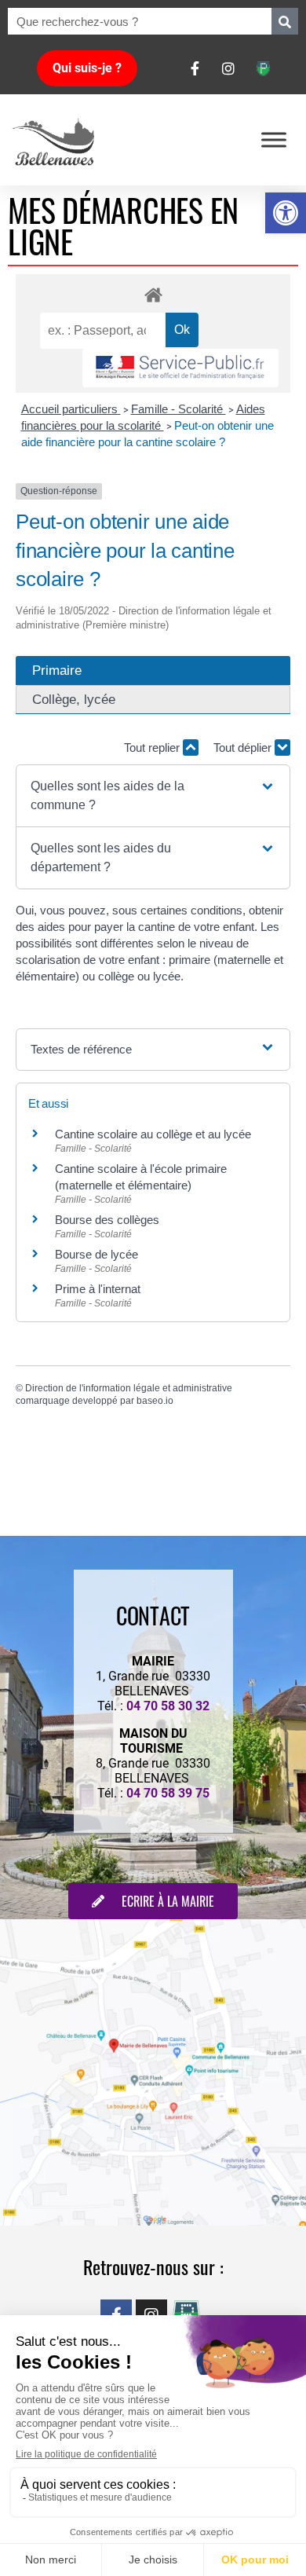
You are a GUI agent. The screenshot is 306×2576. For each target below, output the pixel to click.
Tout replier (153, 748)
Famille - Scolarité (178, 409)
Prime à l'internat (98, 1289)
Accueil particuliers (71, 409)
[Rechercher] (285, 21)
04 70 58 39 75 (168, 1793)
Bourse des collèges (107, 1220)
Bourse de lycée (97, 1254)
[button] (286, 213)
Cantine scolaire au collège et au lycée (153, 1134)
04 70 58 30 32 (168, 1706)
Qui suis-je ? (87, 68)
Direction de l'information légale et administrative (129, 1388)
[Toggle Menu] (274, 139)
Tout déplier (244, 748)
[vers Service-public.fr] (180, 368)
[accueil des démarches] (153, 294)
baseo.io (155, 1401)
